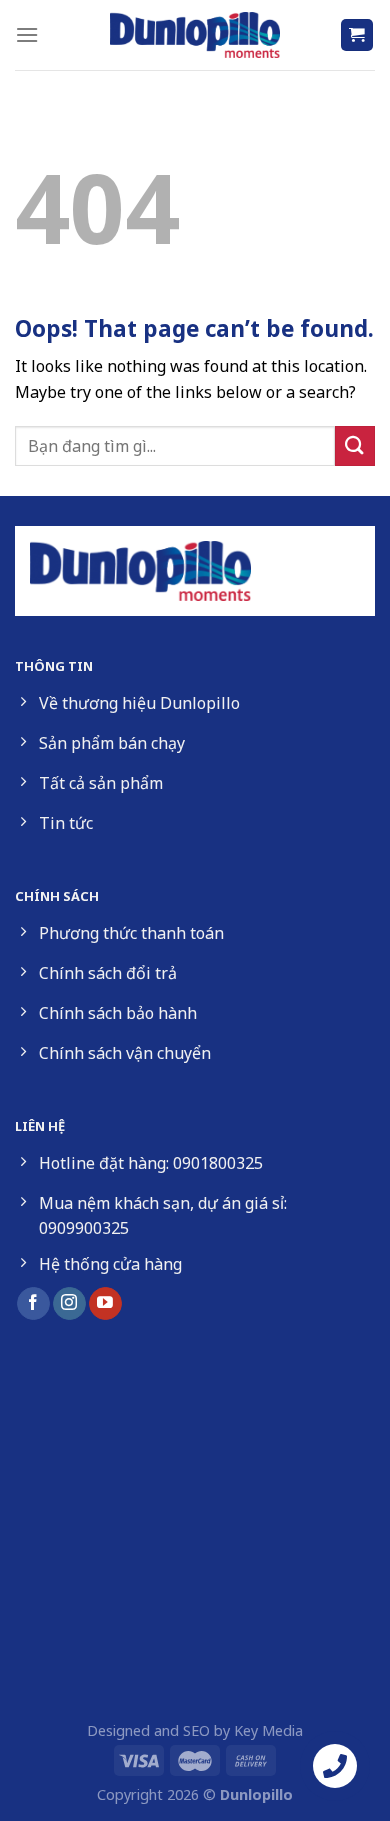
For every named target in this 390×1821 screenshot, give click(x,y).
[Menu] (27, 34)
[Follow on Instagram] (69, 1304)
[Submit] (355, 445)
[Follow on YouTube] (105, 1304)
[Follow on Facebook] (33, 1304)
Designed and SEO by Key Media (195, 1730)
